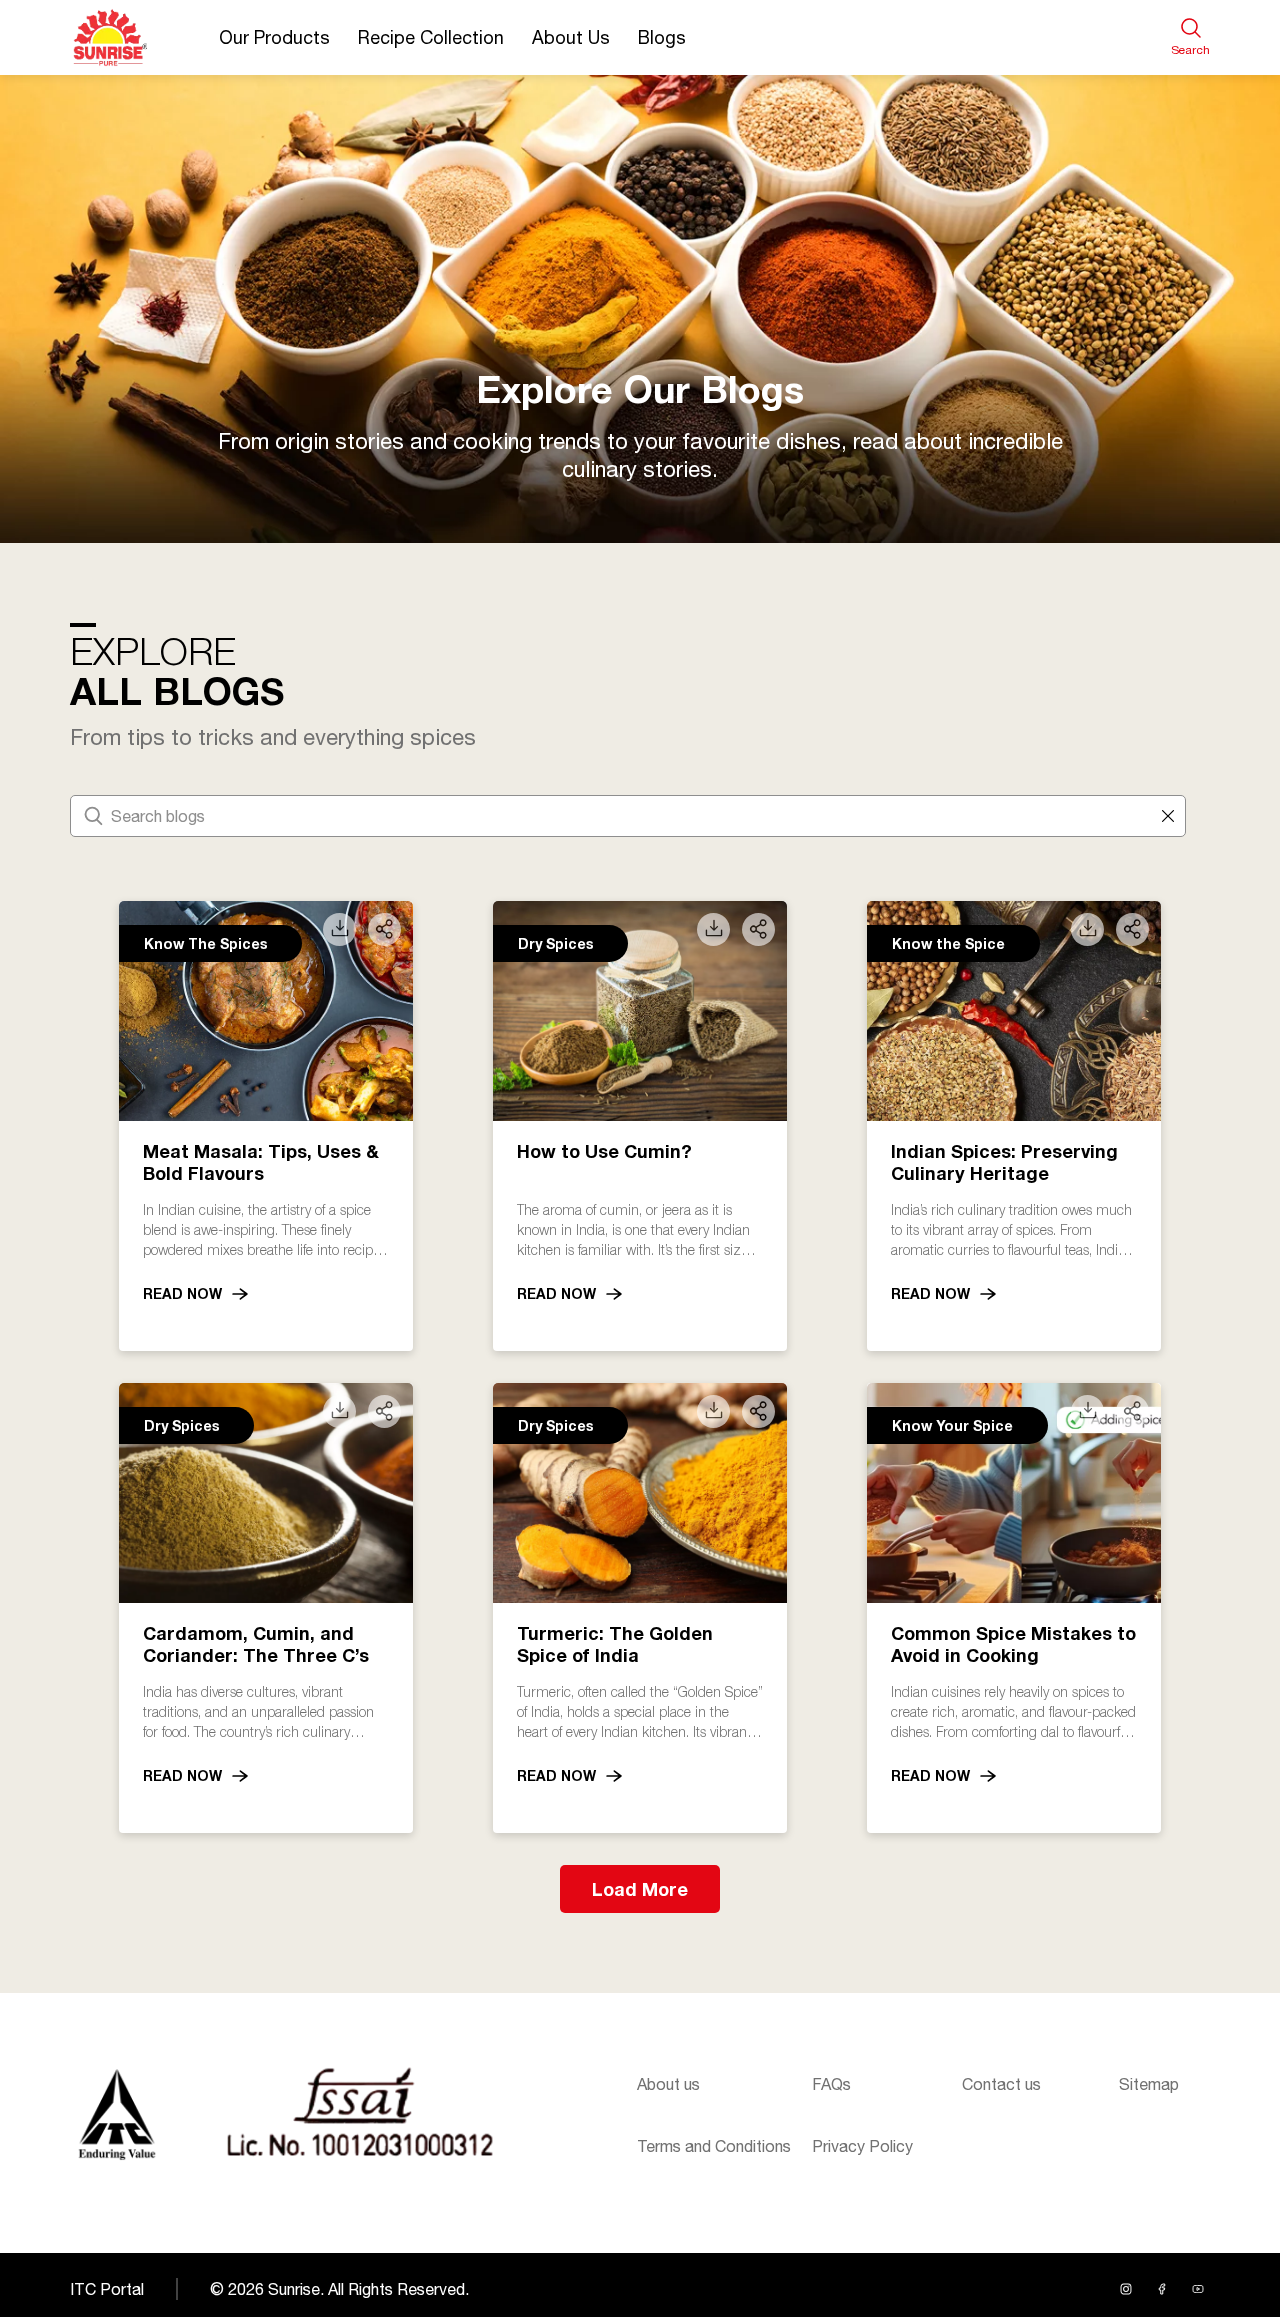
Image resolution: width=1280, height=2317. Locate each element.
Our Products (274, 37)
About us (668, 2084)
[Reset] (1168, 816)
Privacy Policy (862, 2146)
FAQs (831, 2084)
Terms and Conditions (714, 2146)
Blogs (662, 37)
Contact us (1001, 2084)
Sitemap (1149, 2084)
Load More (640, 1889)
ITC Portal (107, 2289)
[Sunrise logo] (116, 2115)
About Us (571, 37)
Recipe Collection (431, 37)
